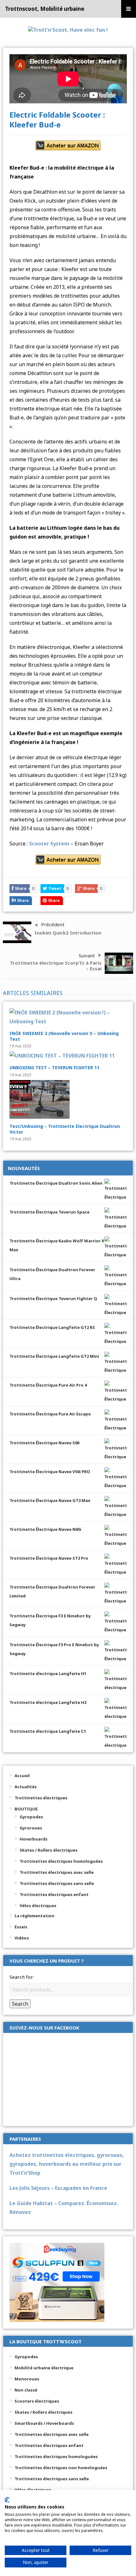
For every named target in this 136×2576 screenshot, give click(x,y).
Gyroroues (31, 1828)
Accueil (22, 1776)
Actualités (26, 1787)
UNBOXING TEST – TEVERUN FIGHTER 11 (54, 1068)
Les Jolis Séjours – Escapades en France (58, 2188)
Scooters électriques (37, 2401)
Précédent (53, 924)
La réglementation (34, 1916)
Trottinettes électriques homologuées (61, 1861)
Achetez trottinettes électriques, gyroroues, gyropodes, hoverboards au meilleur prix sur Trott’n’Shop (67, 2164)
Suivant (87, 955)
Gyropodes (31, 1817)
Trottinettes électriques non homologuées (61, 2468)
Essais (21, 1927)
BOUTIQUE (26, 1809)
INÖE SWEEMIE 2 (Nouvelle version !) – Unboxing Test (64, 1036)
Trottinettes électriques (41, 1798)
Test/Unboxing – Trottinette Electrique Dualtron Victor (65, 1129)
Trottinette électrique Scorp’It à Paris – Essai (56, 966)
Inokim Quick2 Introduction (68, 933)
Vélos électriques (38, 1906)
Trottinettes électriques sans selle (57, 1883)
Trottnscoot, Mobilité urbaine (45, 9)
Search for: (22, 1977)
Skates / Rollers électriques (49, 1850)
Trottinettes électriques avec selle (57, 1872)
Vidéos (22, 1938)
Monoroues (27, 2379)
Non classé (26, 2390)
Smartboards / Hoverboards (44, 2423)
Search (20, 2004)
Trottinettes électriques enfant (54, 1894)
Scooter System (49, 844)
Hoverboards (34, 1839)
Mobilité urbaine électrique (44, 2368)
